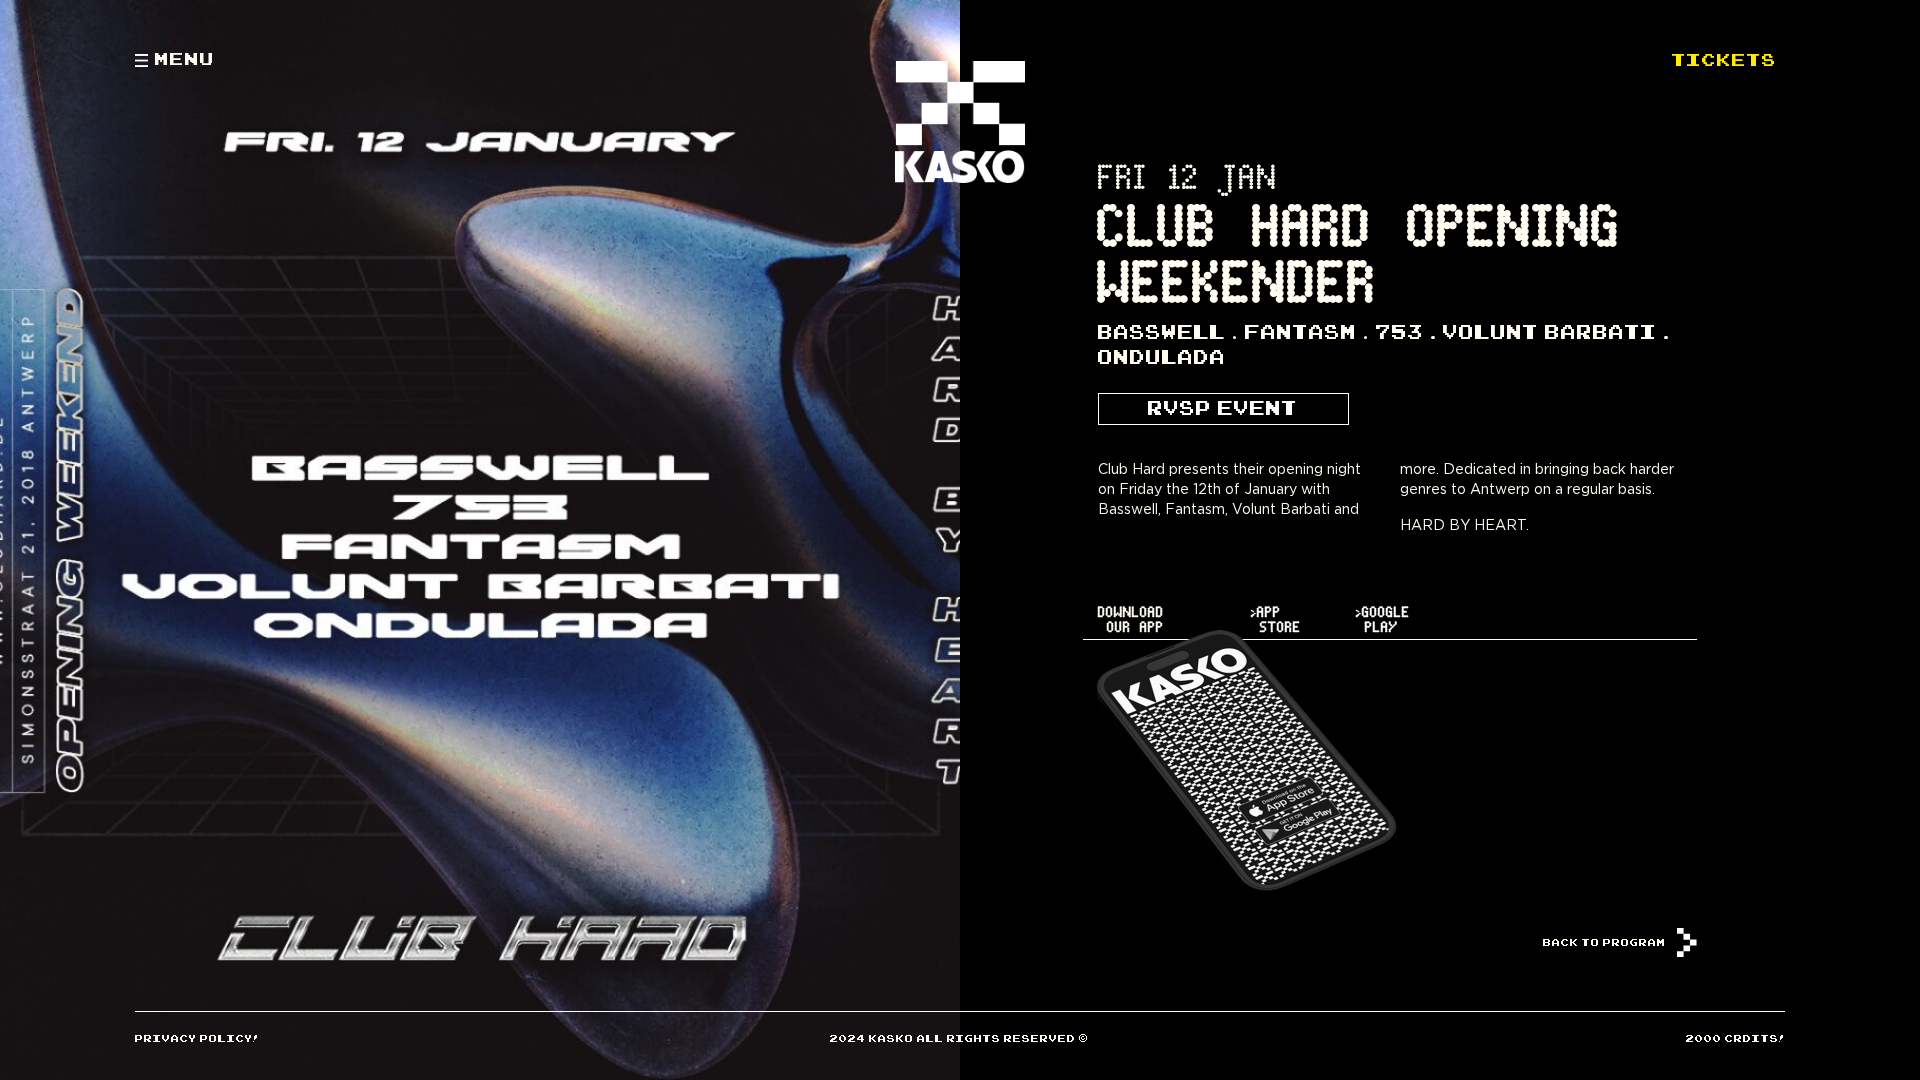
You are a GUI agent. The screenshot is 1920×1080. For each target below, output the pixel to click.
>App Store (1276, 620)
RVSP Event (1223, 407)
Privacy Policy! (197, 1038)
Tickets (1724, 58)
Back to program (1606, 942)
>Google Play (1383, 620)
